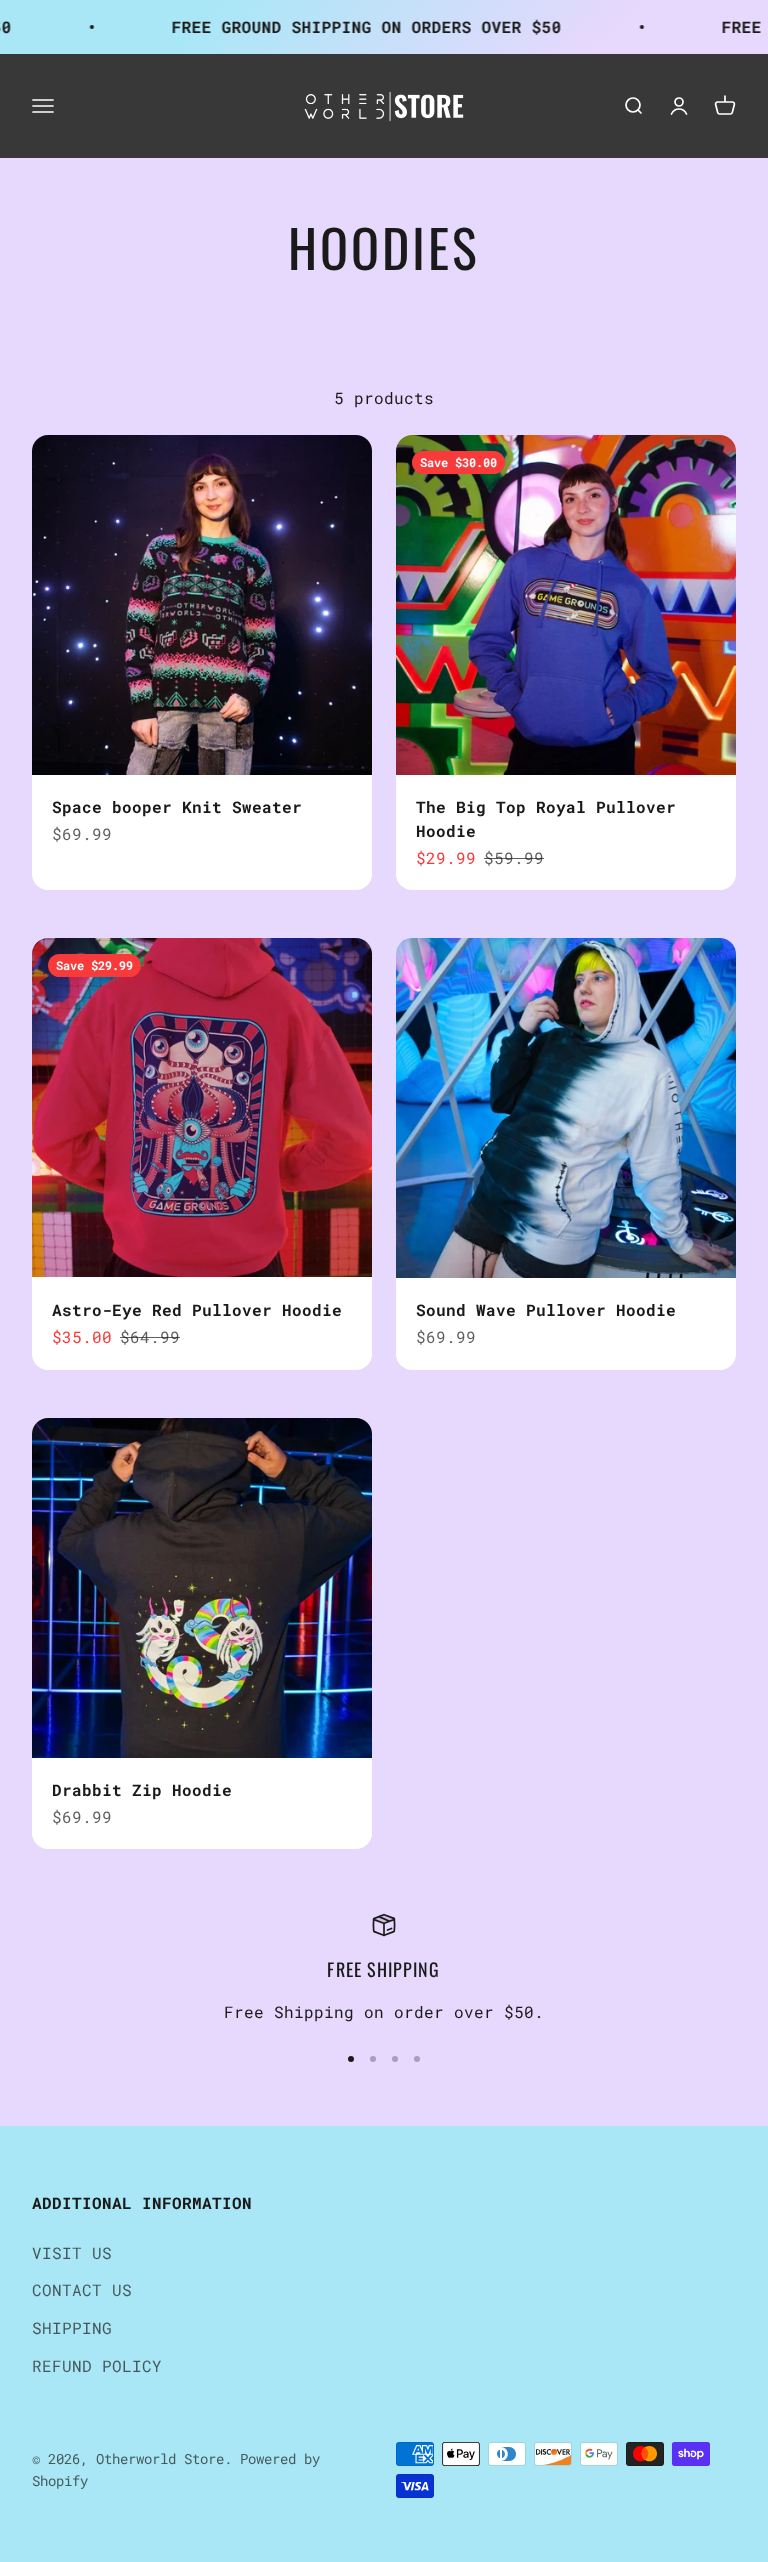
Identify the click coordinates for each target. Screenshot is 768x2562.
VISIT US (72, 2252)
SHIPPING (72, 2327)
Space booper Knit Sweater (177, 806)
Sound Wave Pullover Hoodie (546, 1309)
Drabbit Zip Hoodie (142, 1789)
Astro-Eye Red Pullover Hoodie (197, 1309)
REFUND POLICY (97, 2365)
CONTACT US (82, 2289)
